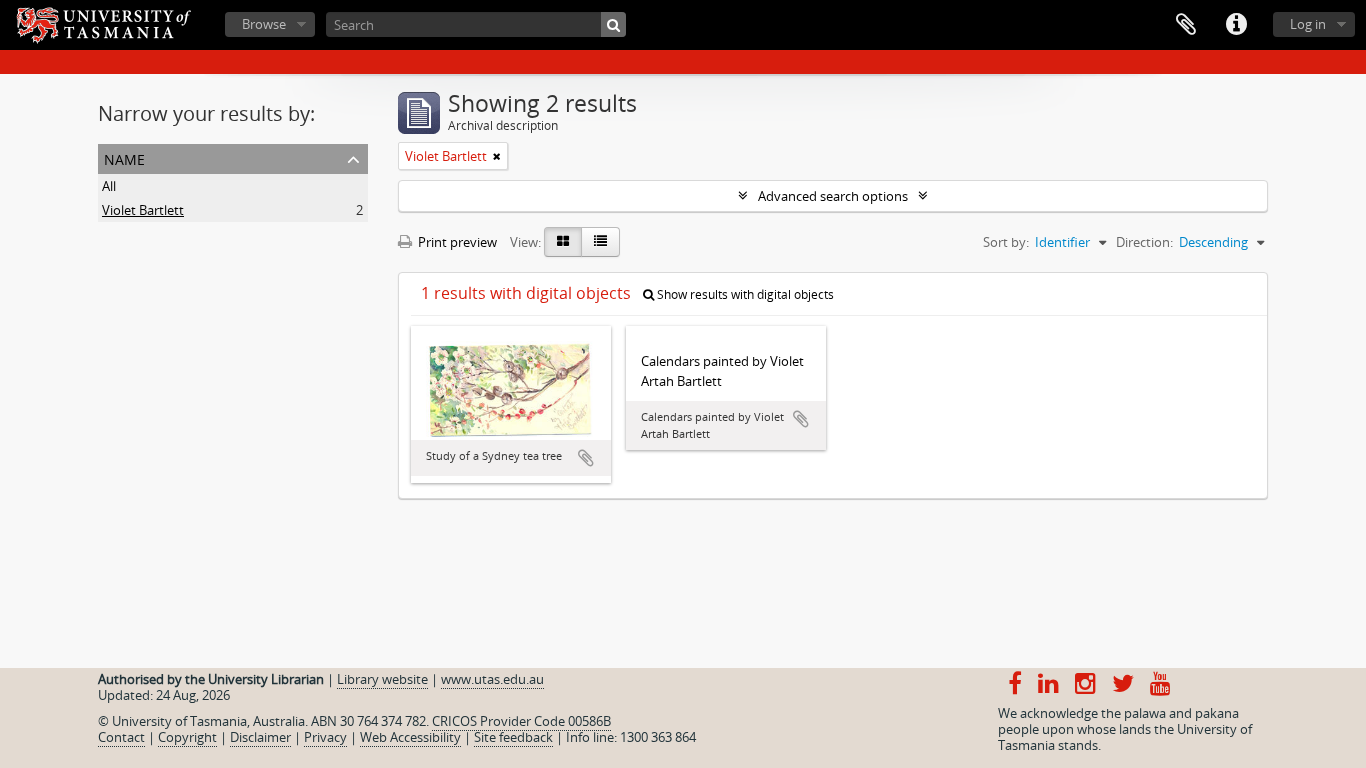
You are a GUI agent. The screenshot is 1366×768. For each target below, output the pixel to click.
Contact (121, 737)
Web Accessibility (410, 737)
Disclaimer (260, 737)
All (109, 186)
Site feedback (513, 737)
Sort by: (1006, 242)
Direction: (1144, 242)
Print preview (456, 242)
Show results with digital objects (744, 294)
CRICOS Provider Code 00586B (521, 721)
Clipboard (1186, 25)
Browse (264, 24)
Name (124, 157)
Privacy (325, 737)
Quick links (1236, 25)
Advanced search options (833, 196)
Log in (1308, 24)
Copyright (187, 737)
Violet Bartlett (143, 210)
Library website (382, 679)
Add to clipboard (586, 458)
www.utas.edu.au (492, 679)
